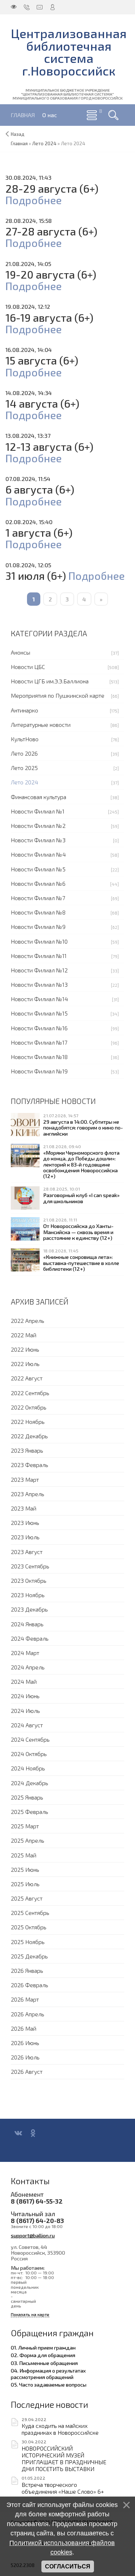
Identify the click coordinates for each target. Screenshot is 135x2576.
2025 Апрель (28, 1840)
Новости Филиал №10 (39, 941)
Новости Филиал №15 (39, 1013)
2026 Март (25, 1999)
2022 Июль (25, 1364)
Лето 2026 (24, 753)
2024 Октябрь (29, 1754)
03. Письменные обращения (44, 2363)
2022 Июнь (25, 1349)
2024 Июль (25, 1711)
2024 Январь (27, 1624)
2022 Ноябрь (28, 1422)
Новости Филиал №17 (39, 1042)
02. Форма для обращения (43, 2355)
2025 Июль (25, 1884)
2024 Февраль (30, 1638)
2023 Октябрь (29, 1580)
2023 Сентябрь (30, 1566)
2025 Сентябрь (30, 1913)
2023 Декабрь (29, 1609)
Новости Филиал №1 (38, 811)
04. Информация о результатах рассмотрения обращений (48, 2374)
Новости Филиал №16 (39, 1028)
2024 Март (25, 1653)
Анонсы (21, 652)
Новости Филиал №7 (38, 898)
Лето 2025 (24, 768)
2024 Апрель (28, 1667)
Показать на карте (30, 2314)
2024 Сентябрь (30, 1739)
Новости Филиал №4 (38, 854)
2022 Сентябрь (30, 1393)
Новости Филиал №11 (39, 956)
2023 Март (25, 1479)
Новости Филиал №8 (38, 912)
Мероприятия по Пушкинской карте (58, 695)
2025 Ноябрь (28, 1942)
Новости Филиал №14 (39, 999)
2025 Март (25, 1826)
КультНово (25, 739)
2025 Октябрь (29, 1927)
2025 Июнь (25, 1869)
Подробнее (33, 200)
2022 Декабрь (29, 1436)
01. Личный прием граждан (43, 2347)
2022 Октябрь (29, 1407)
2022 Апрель (28, 1321)
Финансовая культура (39, 797)
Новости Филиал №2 (38, 826)
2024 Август (27, 1725)
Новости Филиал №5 (38, 869)
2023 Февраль (30, 1465)
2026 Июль (25, 2057)
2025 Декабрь (29, 1956)
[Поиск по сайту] (113, 115)
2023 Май (24, 1508)
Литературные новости (41, 725)
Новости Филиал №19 (39, 1071)
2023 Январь (27, 1450)
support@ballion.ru (33, 2235)
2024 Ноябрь (28, 1768)
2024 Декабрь (30, 1783)
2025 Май (24, 1855)
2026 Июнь (25, 2043)
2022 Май (24, 1335)
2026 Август (27, 2071)
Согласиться (68, 2566)
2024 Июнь (25, 1696)
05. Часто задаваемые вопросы (49, 2384)
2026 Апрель (28, 2014)
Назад (18, 134)
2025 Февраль (30, 1812)
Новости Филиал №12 (39, 970)
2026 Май (24, 2028)
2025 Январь (27, 1797)
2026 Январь (27, 1970)
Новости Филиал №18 (39, 1057)
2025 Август (27, 1898)
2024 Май (24, 1681)
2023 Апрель (28, 1494)
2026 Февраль (30, 1985)
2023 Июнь (25, 1523)
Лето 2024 (24, 782)
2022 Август (27, 1378)
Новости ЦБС (28, 667)
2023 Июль (25, 1537)
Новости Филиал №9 (38, 927)
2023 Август (27, 1552)
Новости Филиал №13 (39, 984)
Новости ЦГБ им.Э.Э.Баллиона (50, 681)
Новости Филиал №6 (38, 883)
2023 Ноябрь (28, 1595)
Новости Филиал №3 (38, 840)
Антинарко (24, 710)
